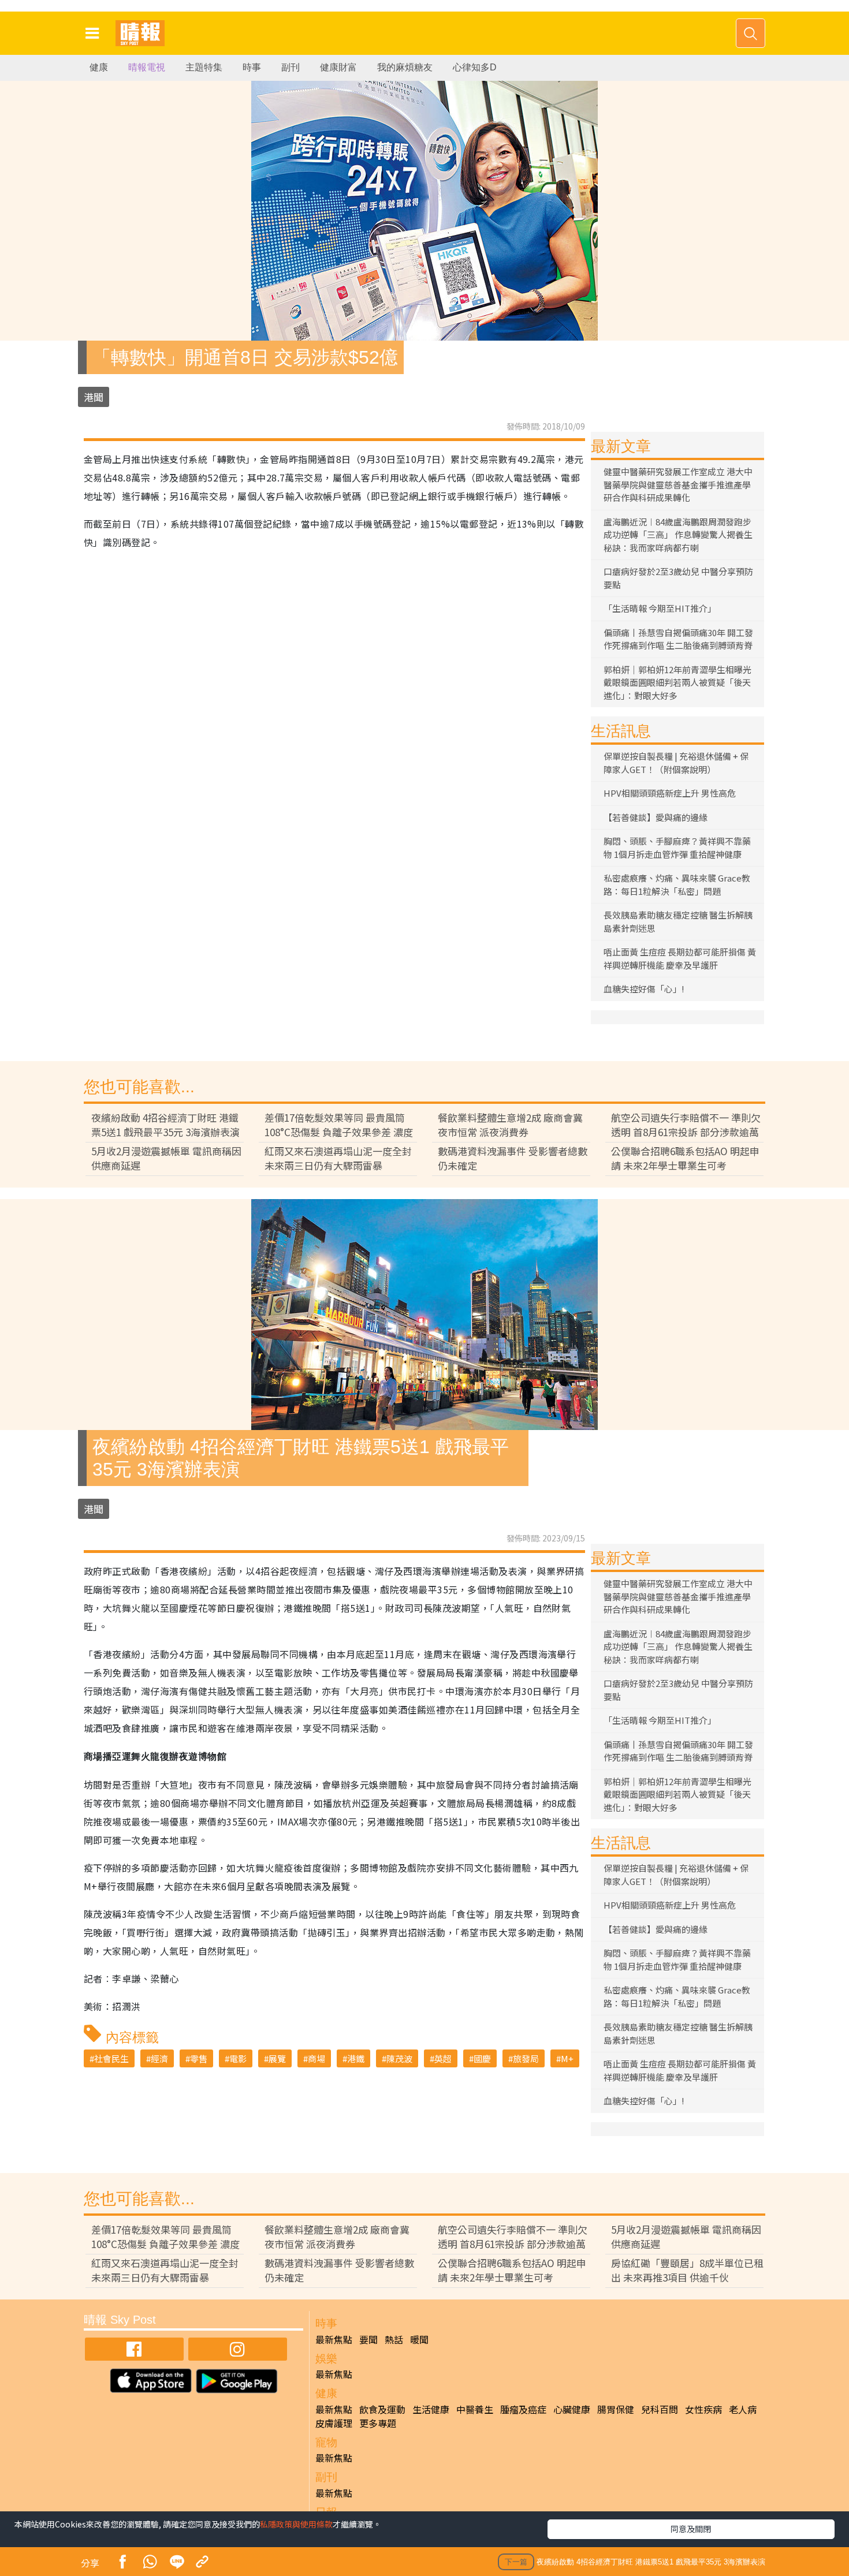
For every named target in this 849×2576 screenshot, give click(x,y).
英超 (443, 2058)
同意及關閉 (691, 2529)
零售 (199, 2058)
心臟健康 (572, 2409)
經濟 (159, 2058)
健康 (99, 67)
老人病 (743, 2409)
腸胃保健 (616, 2409)
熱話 (394, 2339)
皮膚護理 (334, 2423)
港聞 (94, 397)
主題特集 (204, 67)
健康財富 (338, 67)
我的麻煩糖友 (405, 67)
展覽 (277, 2058)
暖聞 (419, 2339)
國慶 (482, 2058)
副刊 (291, 67)
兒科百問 (660, 2409)
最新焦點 (334, 2339)
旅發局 (526, 2058)
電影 (238, 2058)
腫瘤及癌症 (523, 2409)
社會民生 (111, 2058)
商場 (316, 2058)
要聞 (368, 2339)
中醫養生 (475, 2409)
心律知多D (475, 67)
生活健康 (431, 2409)
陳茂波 (399, 2058)
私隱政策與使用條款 (296, 2524)
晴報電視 (147, 67)
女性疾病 (703, 2409)
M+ (567, 2058)
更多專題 (378, 2423)
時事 (252, 67)
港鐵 (356, 2058)
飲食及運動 (382, 2409)
